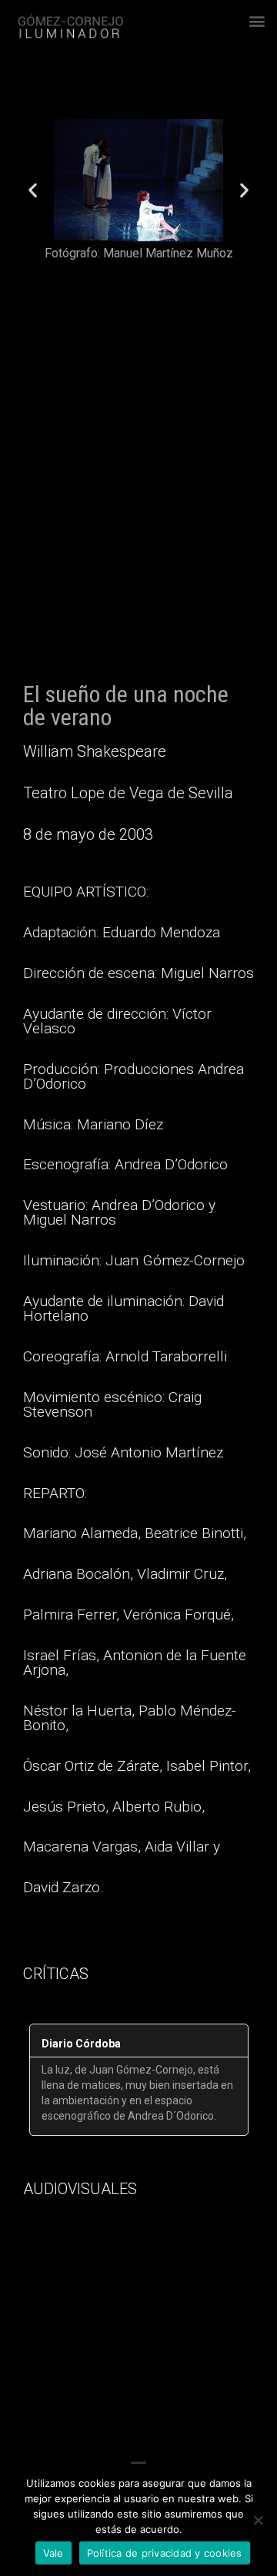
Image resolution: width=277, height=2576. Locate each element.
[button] (257, 20)
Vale (53, 2553)
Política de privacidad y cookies (165, 2553)
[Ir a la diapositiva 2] (132, 274)
